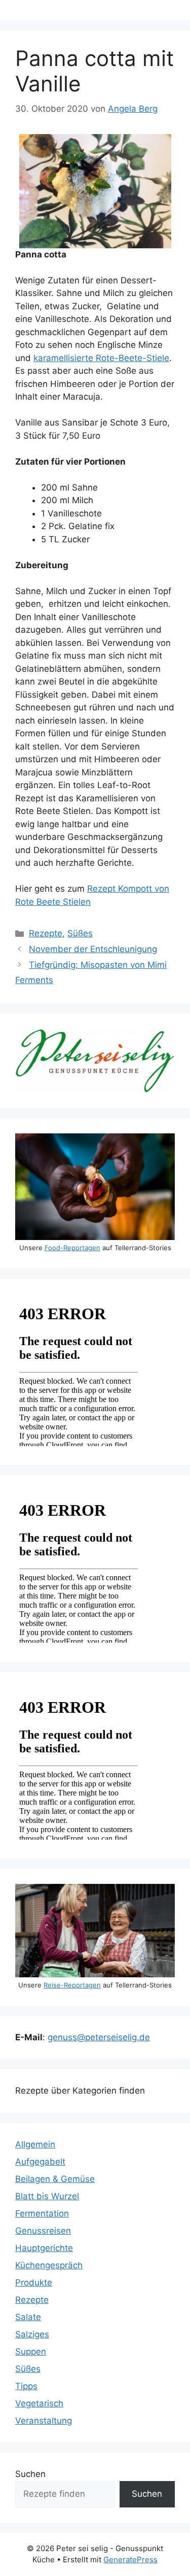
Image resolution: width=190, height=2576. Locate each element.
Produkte (34, 2282)
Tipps (26, 2386)
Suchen (30, 2474)
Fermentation (42, 2213)
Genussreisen (43, 2231)
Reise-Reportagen (72, 1985)
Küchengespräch (49, 2265)
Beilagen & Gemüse (55, 2179)
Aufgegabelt (40, 2162)
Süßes (80, 933)
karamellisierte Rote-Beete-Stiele (101, 358)
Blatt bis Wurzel (47, 2196)
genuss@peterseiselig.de (99, 2037)
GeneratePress (130, 2559)
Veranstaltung (44, 2421)
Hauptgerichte (44, 2248)
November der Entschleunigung (93, 949)
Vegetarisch (39, 2403)
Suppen (31, 2352)
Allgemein (35, 2144)
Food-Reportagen (72, 1248)
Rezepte (46, 933)
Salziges (32, 2334)
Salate (28, 2317)
